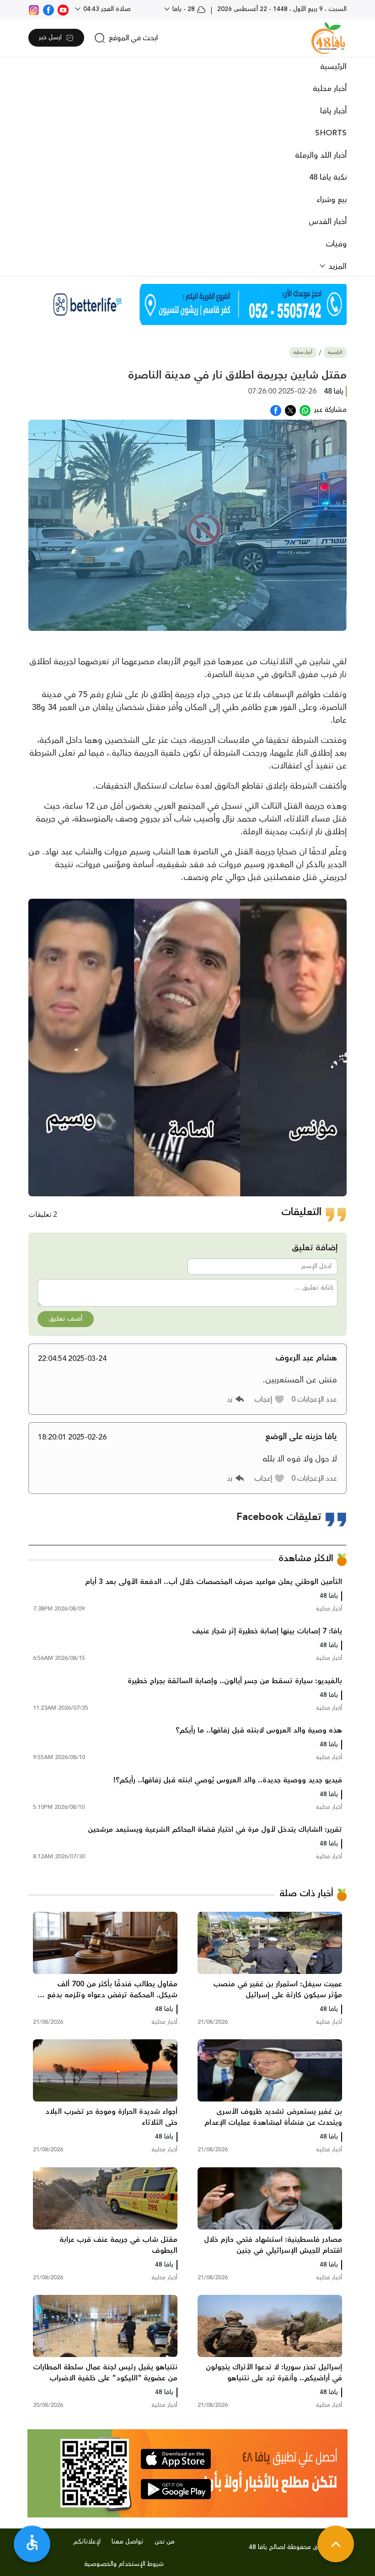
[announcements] (187, 304)
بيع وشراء (332, 200)
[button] (270, 1399)
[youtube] (63, 9)
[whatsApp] (305, 410)
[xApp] (290, 410)
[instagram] (34, 9)
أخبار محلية (330, 89)
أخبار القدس (328, 222)
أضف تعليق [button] (66, 1319)
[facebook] (48, 9)
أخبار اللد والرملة (321, 155)
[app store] (176, 2459)
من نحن (165, 2542)
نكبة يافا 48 (328, 177)
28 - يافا (184, 9)
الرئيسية (333, 67)
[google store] (176, 2489)
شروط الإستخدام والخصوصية (124, 2564)
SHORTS (331, 133)
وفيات (336, 244)
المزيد (336, 267)
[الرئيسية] (328, 38)
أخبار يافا (333, 111)
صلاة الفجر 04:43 (106, 9)
